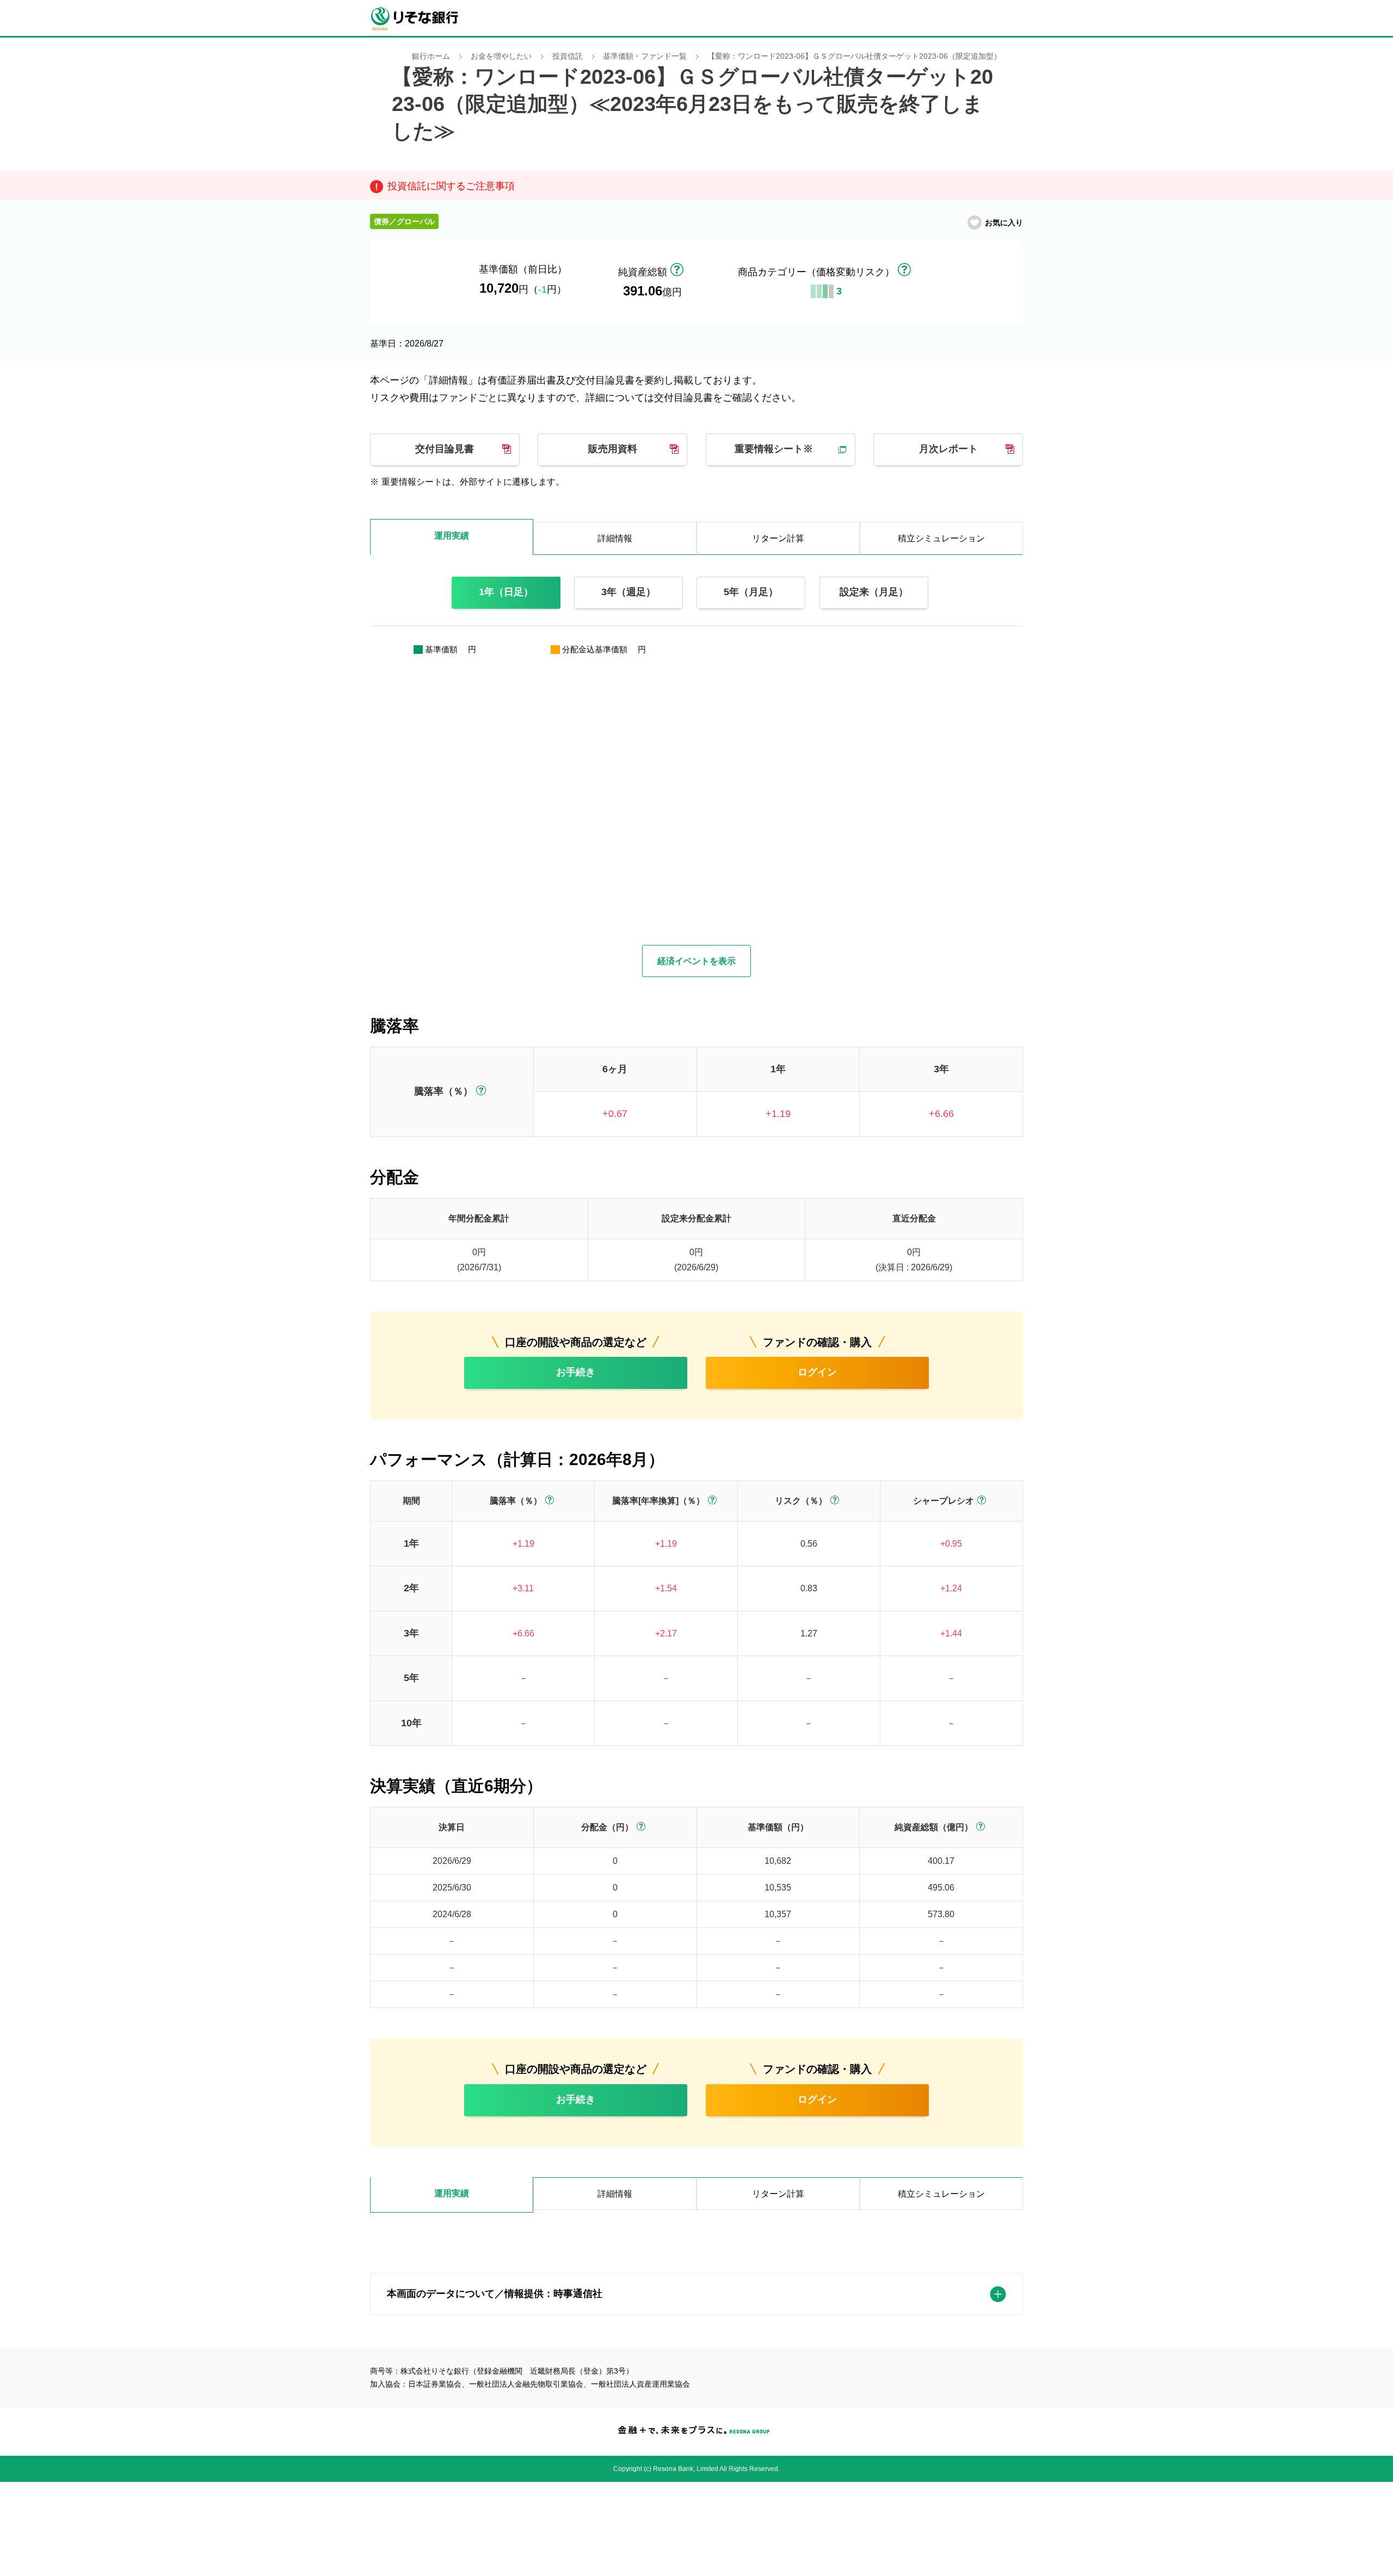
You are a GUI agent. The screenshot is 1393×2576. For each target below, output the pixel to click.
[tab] (452, 2195)
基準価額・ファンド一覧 (645, 56)
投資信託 (568, 56)
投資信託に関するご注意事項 (451, 186)
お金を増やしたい (501, 56)
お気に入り (1004, 223)
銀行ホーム (431, 56)
